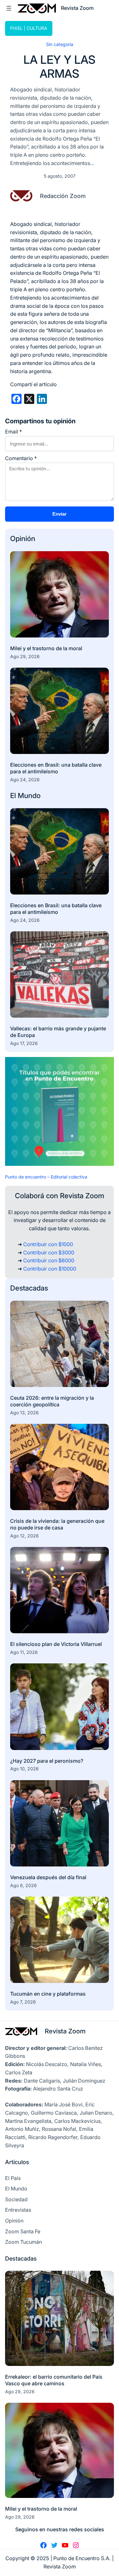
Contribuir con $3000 (49, 1252)
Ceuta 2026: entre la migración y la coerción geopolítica (52, 1401)
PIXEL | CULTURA (29, 28)
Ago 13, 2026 (24, 1413)
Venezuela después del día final (48, 1877)
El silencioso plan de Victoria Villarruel (56, 1644)
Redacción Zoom (63, 196)
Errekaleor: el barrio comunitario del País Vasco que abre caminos (54, 2380)
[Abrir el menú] (9, 8)
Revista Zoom (65, 2031)
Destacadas (29, 1288)
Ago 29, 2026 (25, 656)
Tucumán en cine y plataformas (48, 1994)
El (14, 796)
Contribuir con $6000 (49, 1260)
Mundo (29, 796)
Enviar (60, 514)
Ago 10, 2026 (24, 1769)
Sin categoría (60, 44)
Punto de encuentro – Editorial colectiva (46, 1177)
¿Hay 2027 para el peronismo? (47, 1761)
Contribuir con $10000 (50, 1269)
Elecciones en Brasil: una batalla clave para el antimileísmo (56, 768)
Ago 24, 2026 (25, 779)
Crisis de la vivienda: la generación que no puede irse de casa (57, 1524)
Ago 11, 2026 (24, 1652)
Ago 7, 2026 (23, 2002)
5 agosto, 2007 (60, 176)
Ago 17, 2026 (24, 1043)
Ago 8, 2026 (23, 1885)
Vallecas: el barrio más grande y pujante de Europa (58, 1032)
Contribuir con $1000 (48, 1244)
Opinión (23, 538)
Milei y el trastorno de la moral (46, 648)
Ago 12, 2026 (24, 1536)
